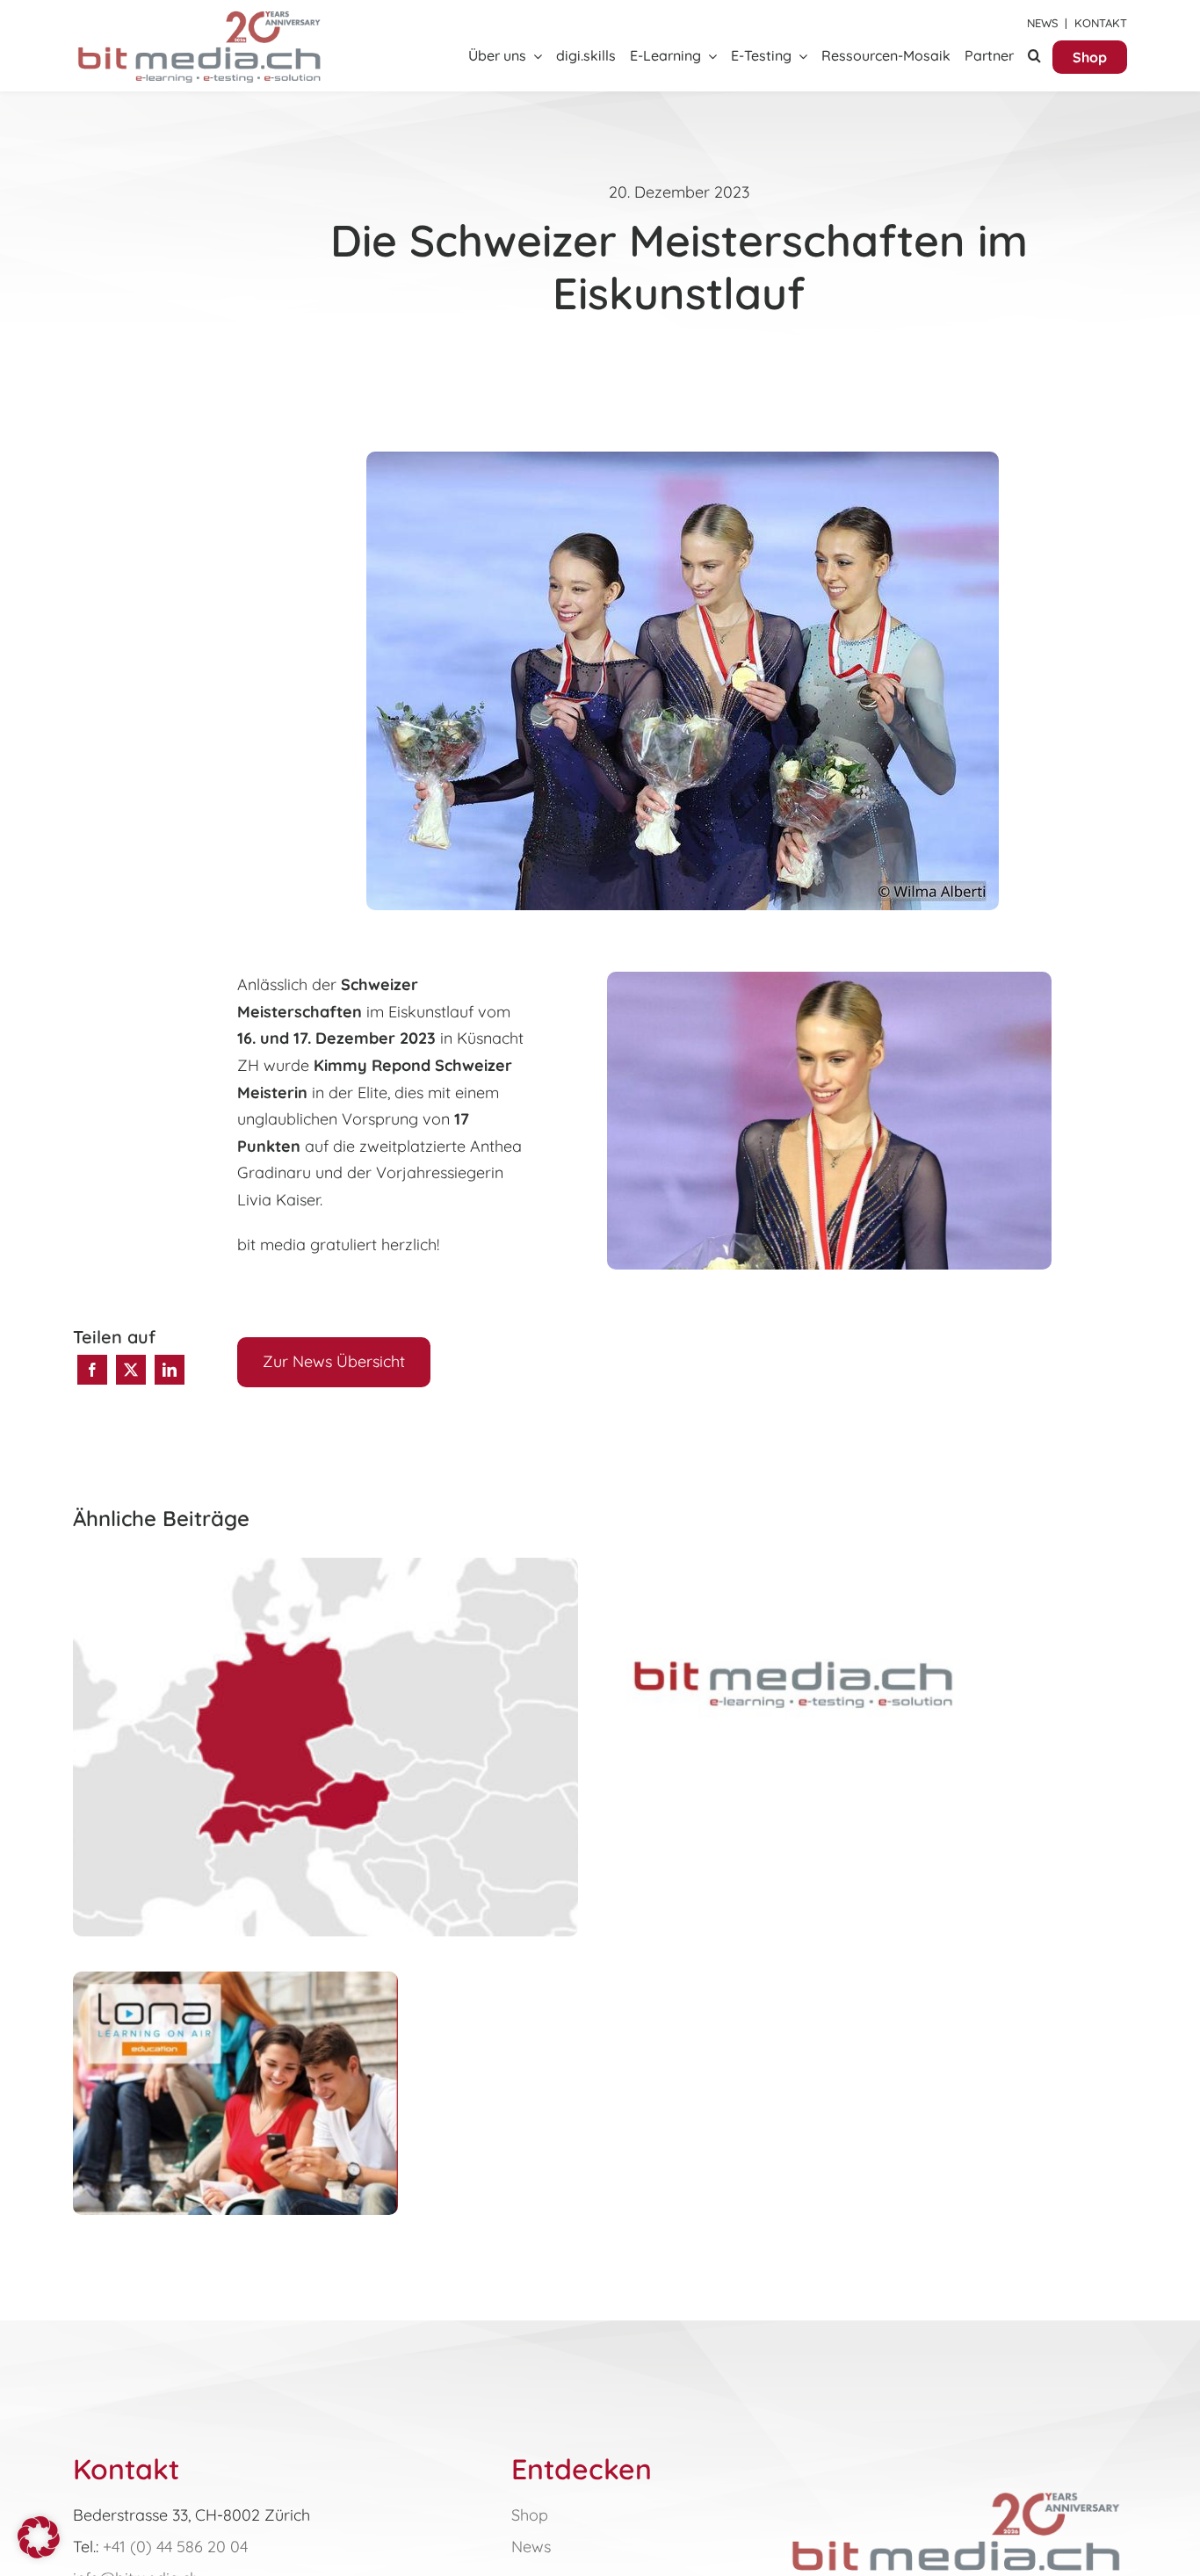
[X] (131, 1370)
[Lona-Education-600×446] (956, 2491)
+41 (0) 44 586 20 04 (175, 2547)
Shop (530, 2515)
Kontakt (1101, 23)
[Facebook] (92, 1370)
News (1042, 23)
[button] (1034, 57)
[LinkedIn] (170, 1370)
